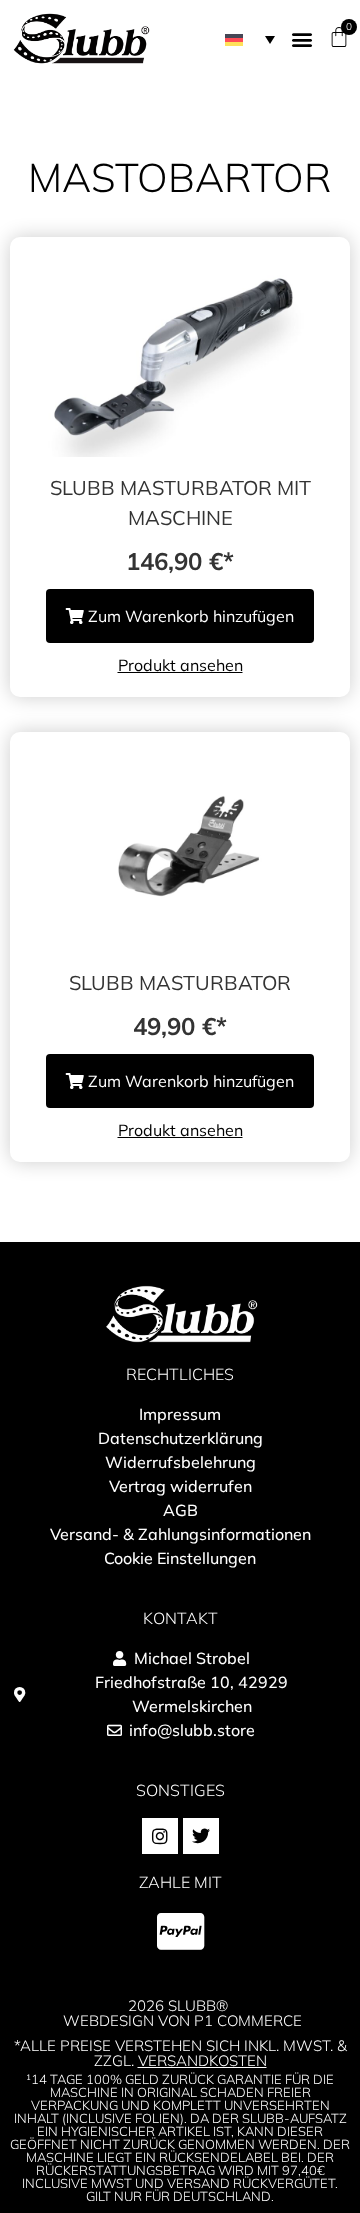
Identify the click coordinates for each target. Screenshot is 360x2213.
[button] (250, 39)
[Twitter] (201, 1836)
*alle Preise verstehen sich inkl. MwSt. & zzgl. (180, 2053)
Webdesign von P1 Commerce (182, 2020)
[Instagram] (160, 1836)
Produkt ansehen (180, 665)
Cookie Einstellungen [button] (180, 1558)
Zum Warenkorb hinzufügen (189, 616)
